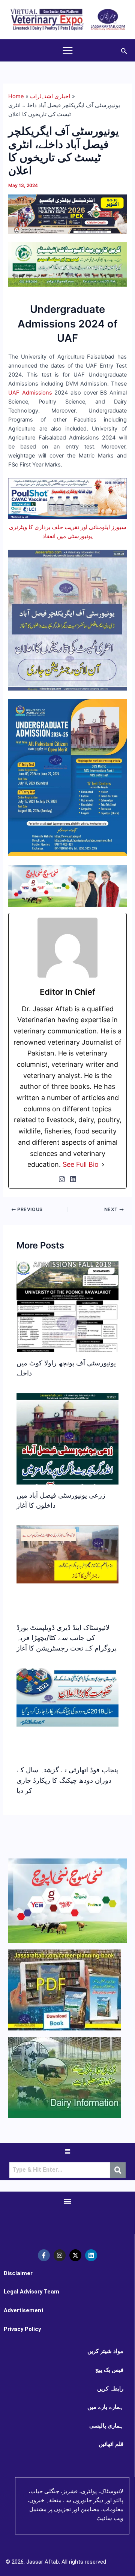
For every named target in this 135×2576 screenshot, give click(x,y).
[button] (124, 50)
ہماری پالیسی (106, 2426)
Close (123, 1253)
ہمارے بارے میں (105, 2407)
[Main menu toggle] (68, 50)
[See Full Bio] (103, 1165)
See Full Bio (81, 1164)
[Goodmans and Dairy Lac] (67, 886)
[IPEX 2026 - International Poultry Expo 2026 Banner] (67, 214)
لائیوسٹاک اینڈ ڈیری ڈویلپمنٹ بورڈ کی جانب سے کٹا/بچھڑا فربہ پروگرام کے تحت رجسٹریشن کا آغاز (67, 1638)
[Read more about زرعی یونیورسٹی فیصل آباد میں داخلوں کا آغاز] (67, 1453)
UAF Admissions (30, 393)
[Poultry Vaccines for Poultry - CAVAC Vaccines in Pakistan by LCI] (67, 498)
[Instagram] (62, 1179)
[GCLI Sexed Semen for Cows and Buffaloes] (67, 264)
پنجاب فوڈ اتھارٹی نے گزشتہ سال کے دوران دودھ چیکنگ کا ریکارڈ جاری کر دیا (67, 1780)
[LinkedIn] (73, 1179)
